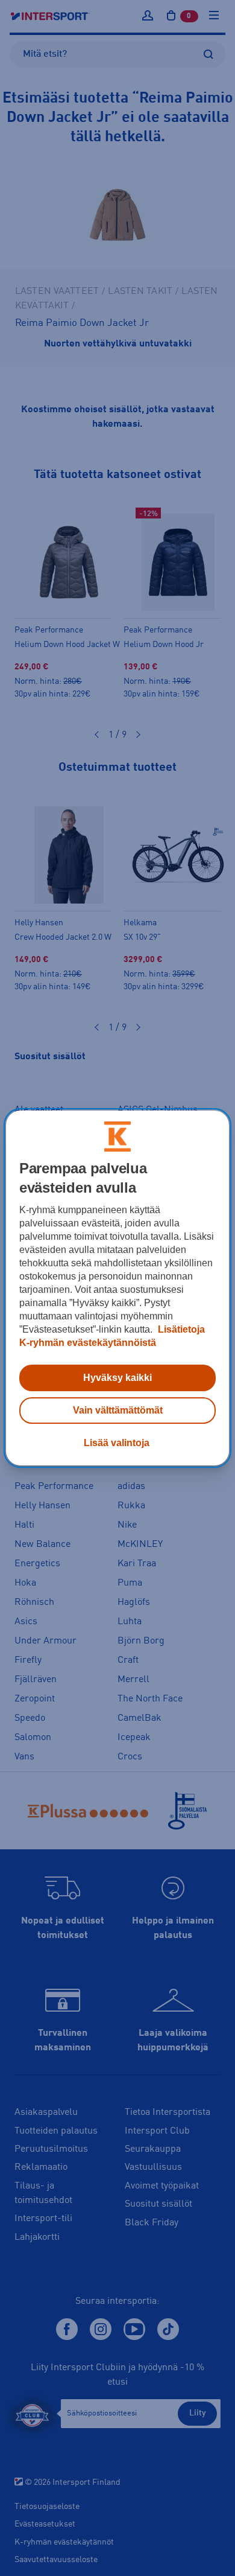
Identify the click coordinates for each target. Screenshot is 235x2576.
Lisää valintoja (117, 1443)
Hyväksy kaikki (117, 1378)
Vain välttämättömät (118, 1410)
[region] (118, 1288)
